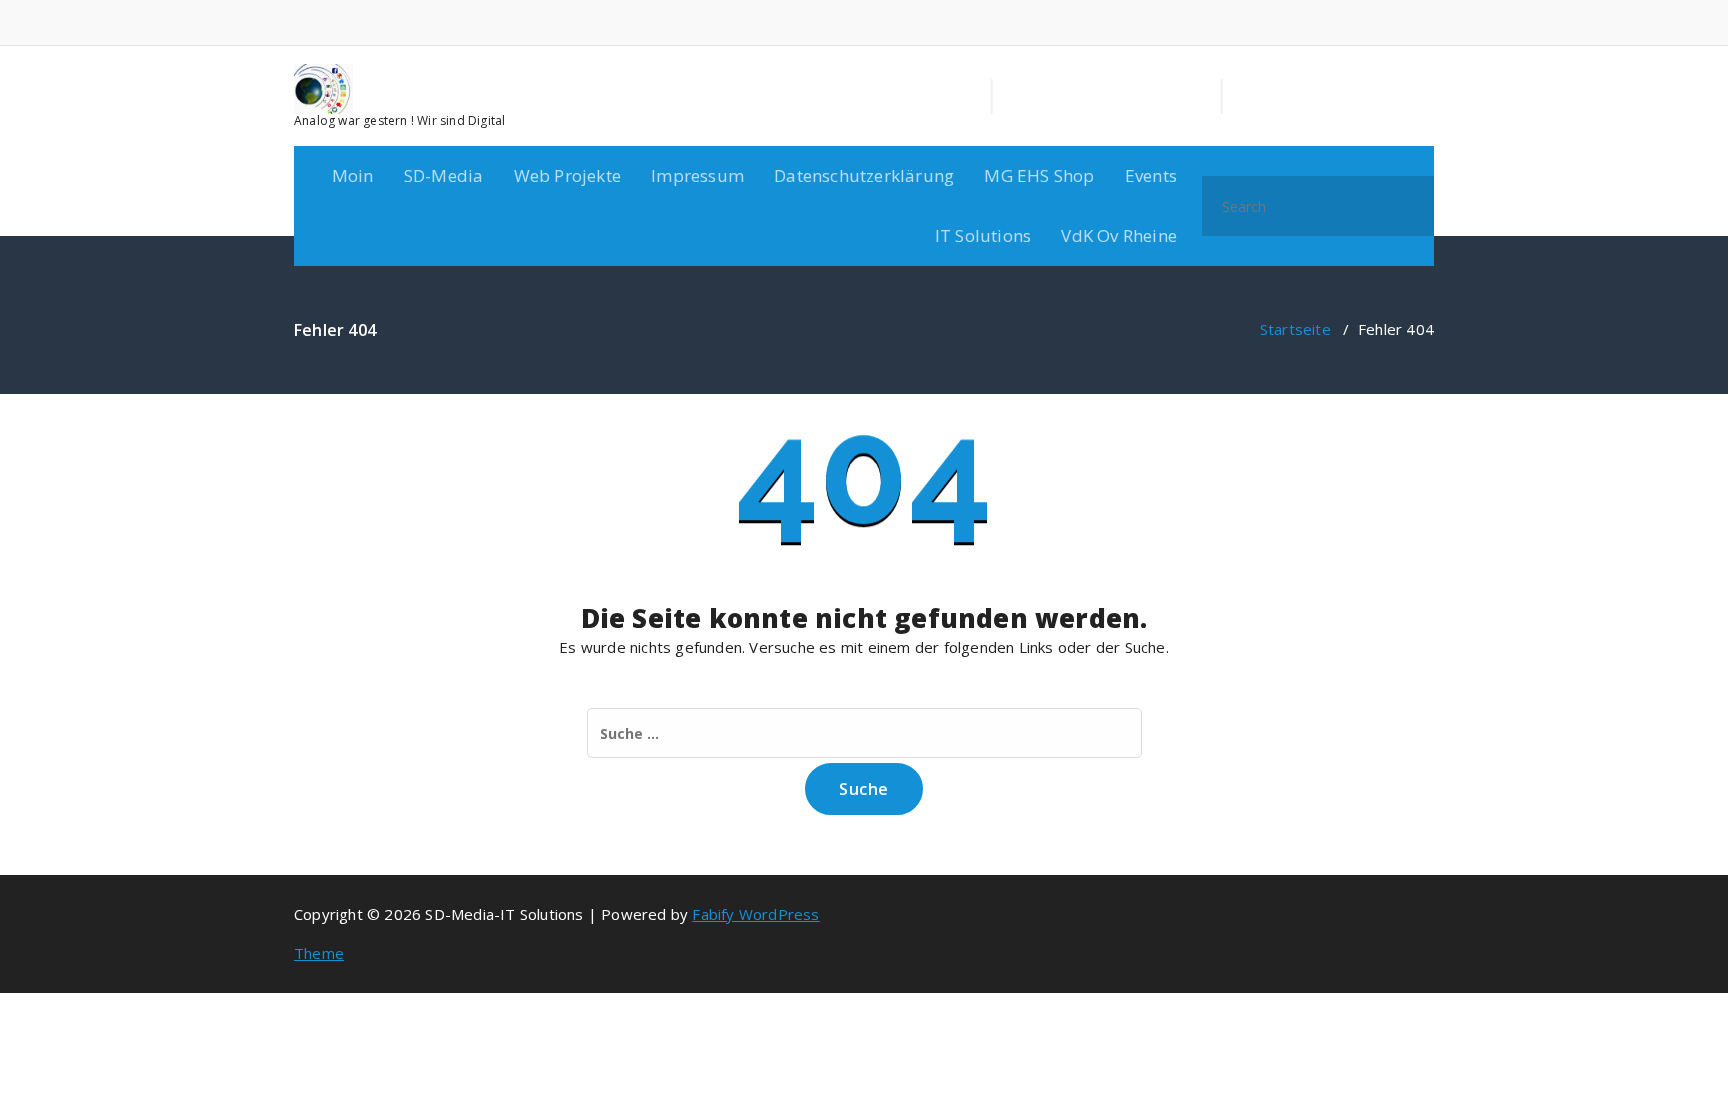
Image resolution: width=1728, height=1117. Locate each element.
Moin (353, 175)
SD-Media (444, 175)
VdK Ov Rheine (1119, 235)
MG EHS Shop (1039, 175)
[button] (1410, 206)
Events (1151, 175)
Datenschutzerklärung (864, 175)
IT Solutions (983, 235)
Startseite (1295, 329)
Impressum (697, 175)
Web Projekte (567, 175)
